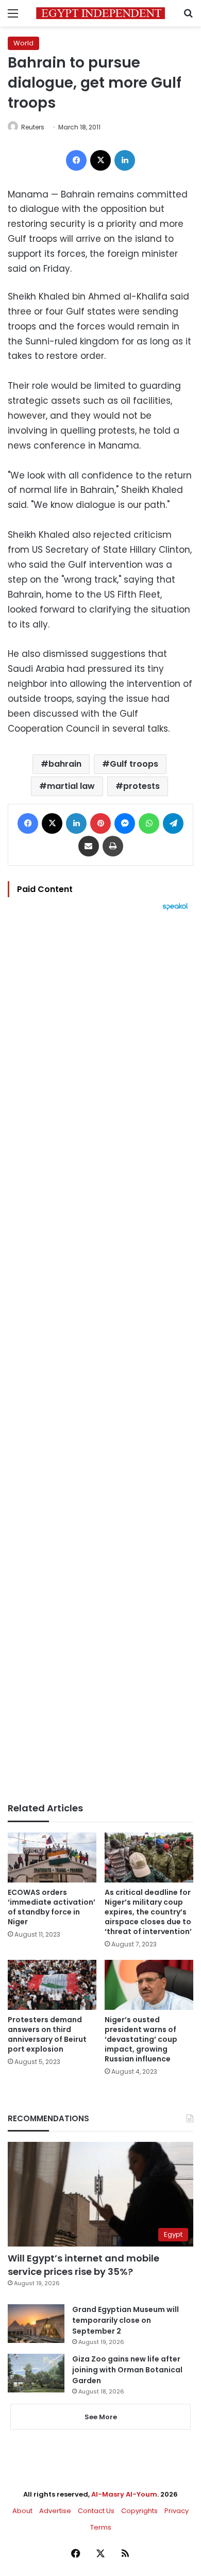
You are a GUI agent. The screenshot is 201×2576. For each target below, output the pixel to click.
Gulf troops (134, 764)
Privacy (177, 2511)
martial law (71, 786)
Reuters (33, 127)
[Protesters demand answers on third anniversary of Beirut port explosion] (52, 1985)
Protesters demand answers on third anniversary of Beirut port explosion (47, 2034)
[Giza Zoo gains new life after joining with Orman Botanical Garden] (36, 2373)
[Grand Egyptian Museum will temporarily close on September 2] (36, 2324)
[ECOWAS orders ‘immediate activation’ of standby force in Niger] (52, 1857)
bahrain (65, 764)
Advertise (55, 2511)
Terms (101, 2527)
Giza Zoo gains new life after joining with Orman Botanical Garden (127, 2370)
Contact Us (96, 2511)
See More (101, 2417)
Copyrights (139, 2511)
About (22, 2511)
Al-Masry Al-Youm (124, 2494)
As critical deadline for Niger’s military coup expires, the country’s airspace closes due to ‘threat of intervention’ (148, 1912)
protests (141, 786)
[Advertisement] (100, 1357)
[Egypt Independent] (100, 13)
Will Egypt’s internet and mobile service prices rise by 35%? (83, 2265)
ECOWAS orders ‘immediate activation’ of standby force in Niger (52, 1907)
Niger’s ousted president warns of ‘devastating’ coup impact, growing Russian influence (141, 2039)
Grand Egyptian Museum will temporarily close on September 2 (125, 2320)
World (23, 43)
